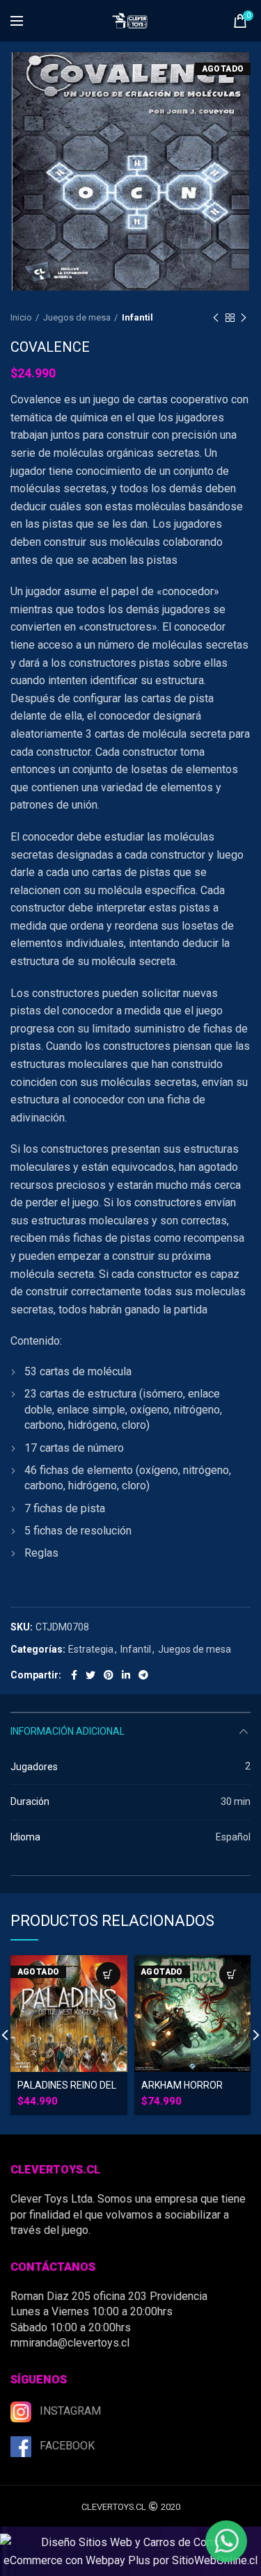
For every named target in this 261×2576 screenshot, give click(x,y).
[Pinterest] (109, 1675)
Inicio (21, 317)
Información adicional (68, 1731)
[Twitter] (90, 1675)
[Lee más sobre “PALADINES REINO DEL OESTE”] (108, 1974)
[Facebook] (74, 1675)
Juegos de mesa (77, 317)
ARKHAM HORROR (182, 2085)
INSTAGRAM (70, 2411)
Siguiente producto (244, 318)
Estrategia (91, 1649)
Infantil (137, 317)
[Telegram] (143, 1675)
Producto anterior (216, 318)
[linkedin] (126, 1675)
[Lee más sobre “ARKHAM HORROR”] (231, 1974)
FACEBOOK (67, 2446)
